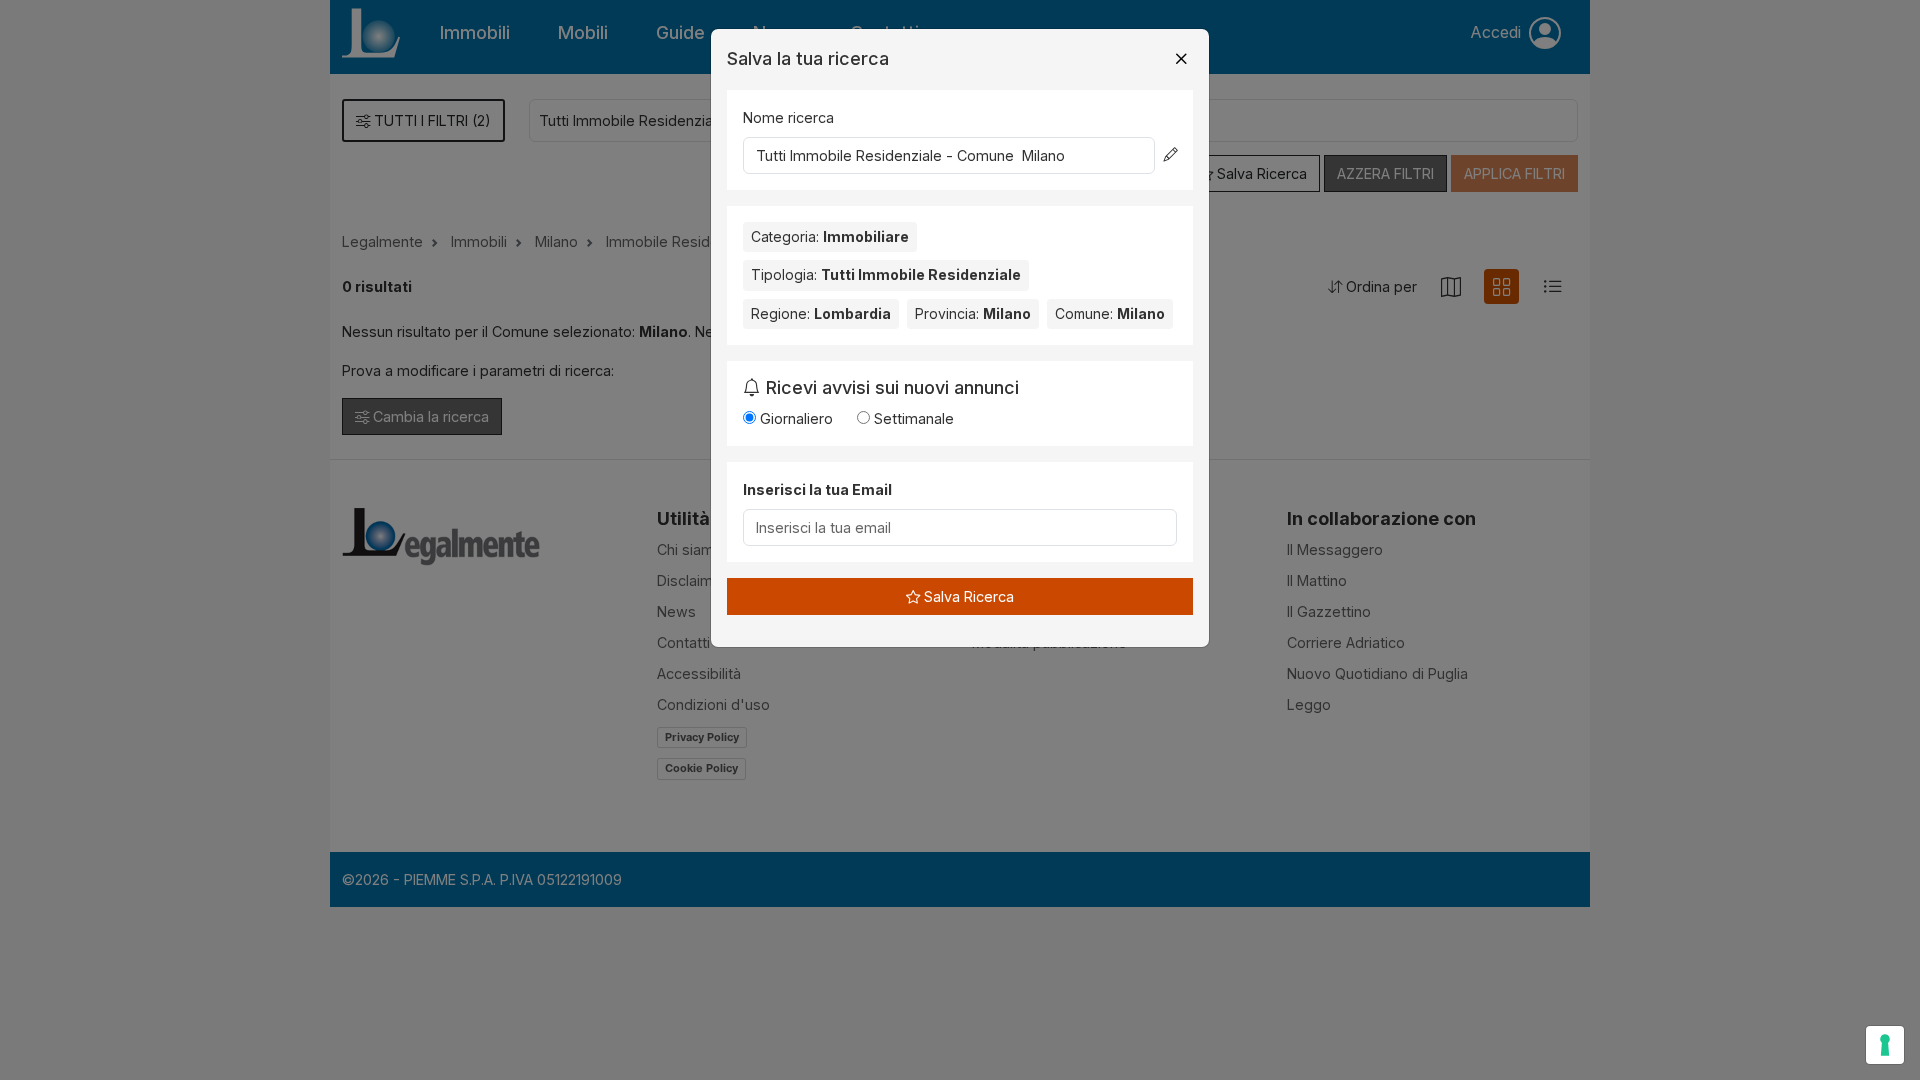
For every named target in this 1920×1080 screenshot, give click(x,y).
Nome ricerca (788, 117)
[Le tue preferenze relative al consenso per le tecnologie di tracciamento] (1885, 1045)
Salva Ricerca (967, 596)
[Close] (1181, 59)
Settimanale (912, 418)
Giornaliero (794, 418)
